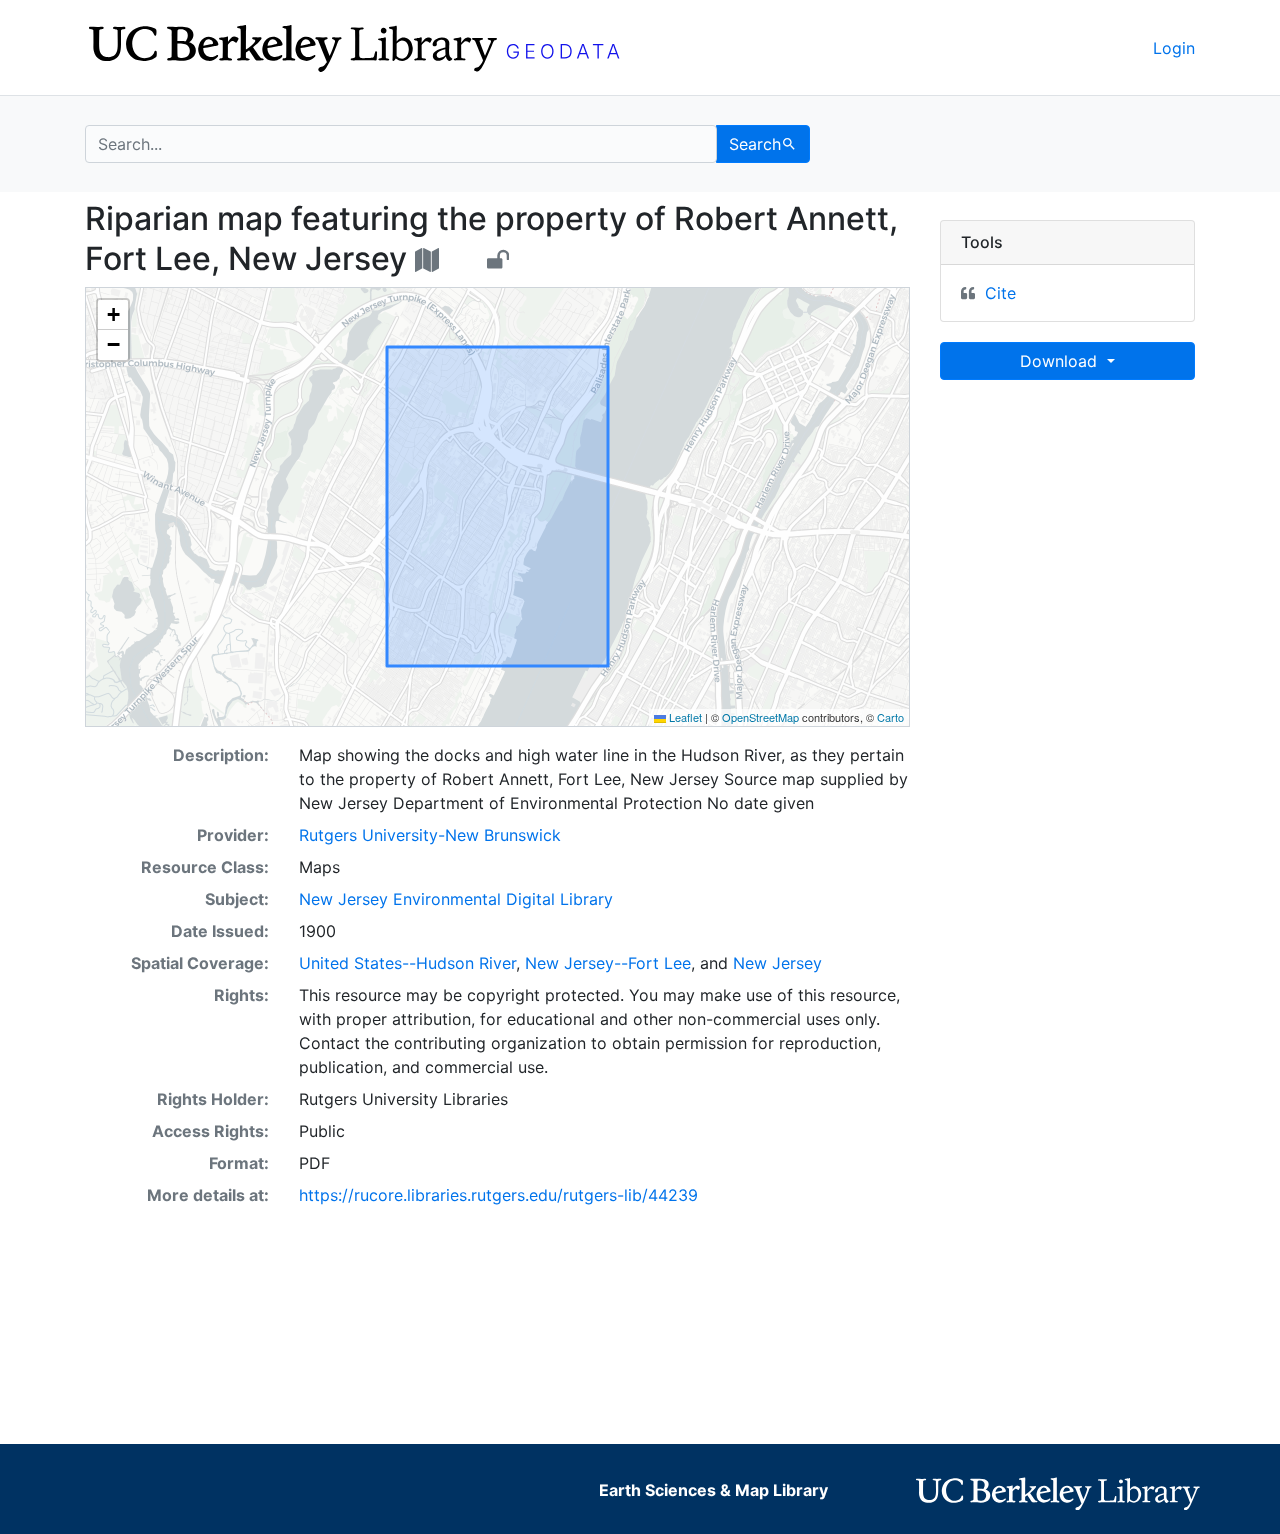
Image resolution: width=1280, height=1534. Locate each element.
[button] (113, 315)
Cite (1000, 293)
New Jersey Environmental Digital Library (456, 899)
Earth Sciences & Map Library (713, 1490)
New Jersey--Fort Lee (608, 963)
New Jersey (777, 963)
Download (1061, 361)
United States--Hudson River (407, 963)
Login (1174, 48)
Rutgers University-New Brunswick (430, 835)
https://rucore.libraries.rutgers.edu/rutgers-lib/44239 (498, 1195)
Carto (890, 717)
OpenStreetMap (760, 717)
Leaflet (684, 717)
